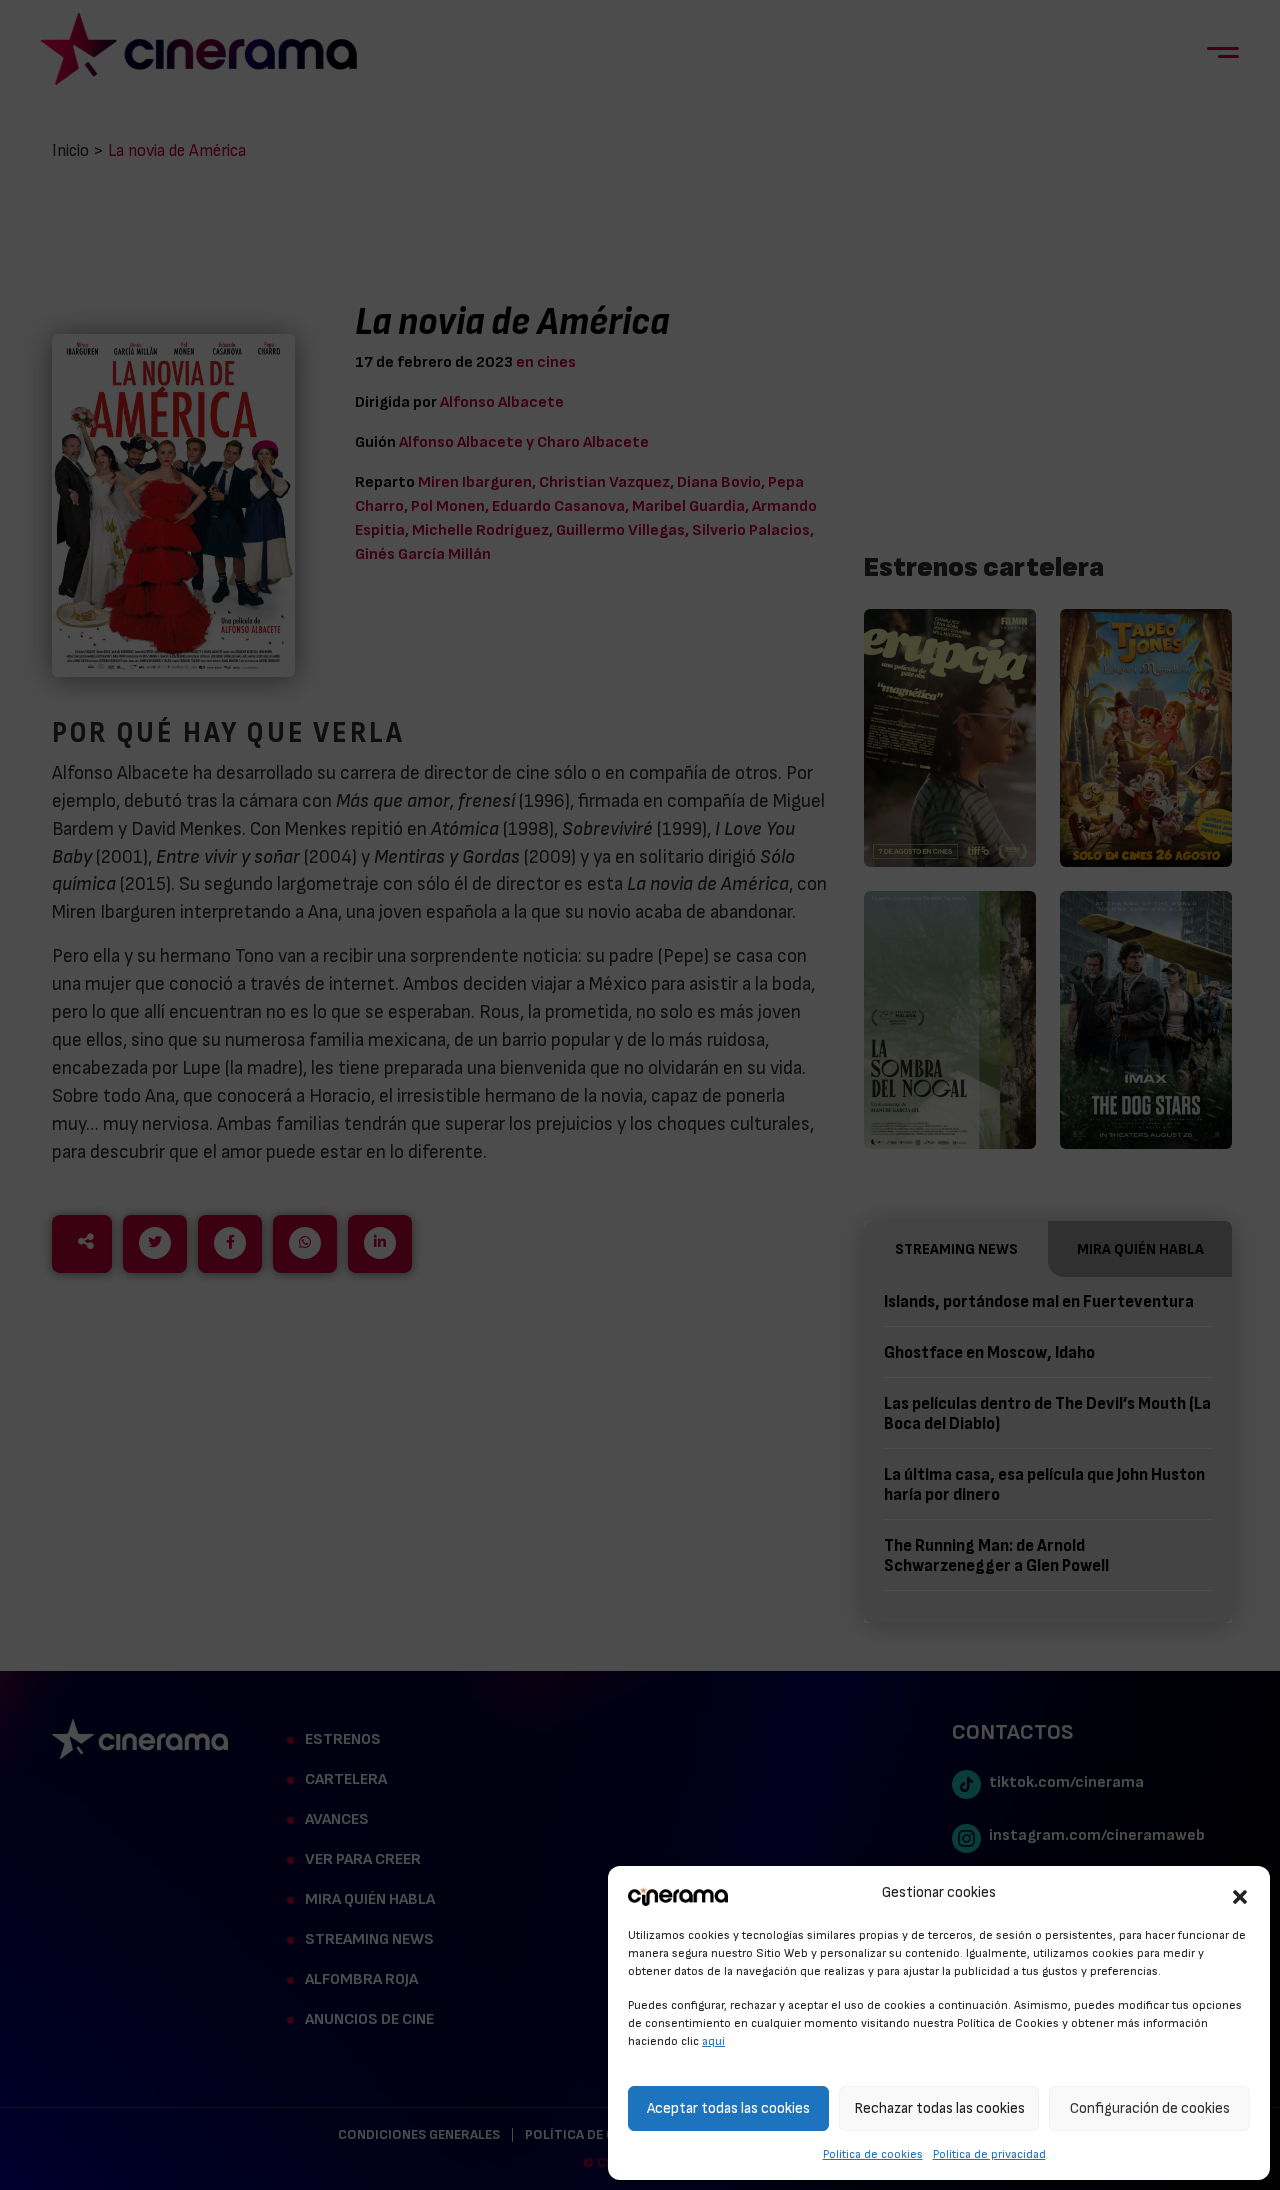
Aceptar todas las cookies (728, 2108)
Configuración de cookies (1150, 2108)
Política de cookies (873, 2154)
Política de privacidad (989, 2154)
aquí (713, 2041)
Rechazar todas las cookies (939, 2108)
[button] (1240, 1894)
